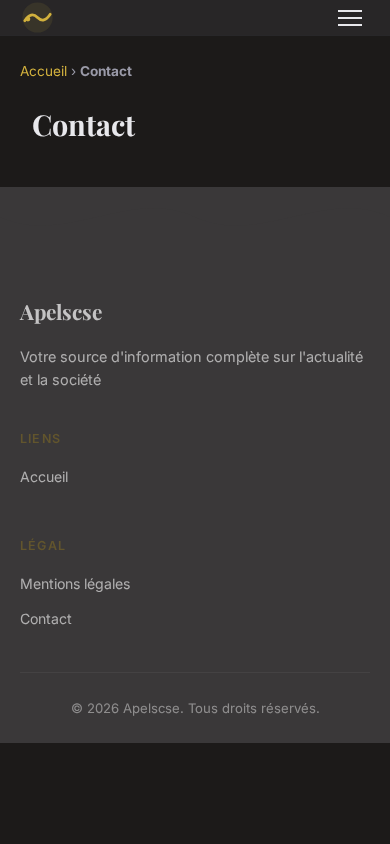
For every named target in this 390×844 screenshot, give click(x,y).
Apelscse (61, 311)
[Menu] (350, 18)
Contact (46, 618)
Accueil (43, 71)
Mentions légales (75, 583)
